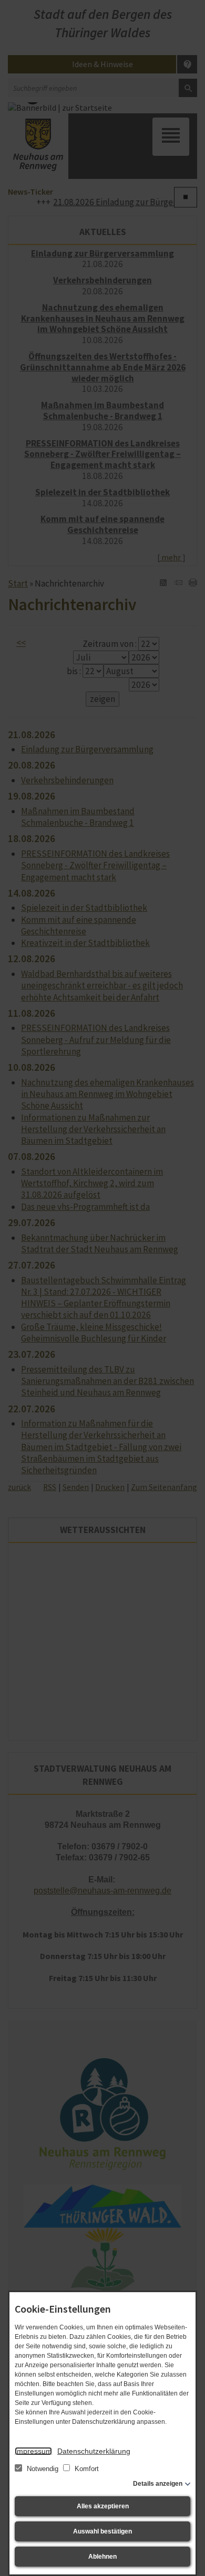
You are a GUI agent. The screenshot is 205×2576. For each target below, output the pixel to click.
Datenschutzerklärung (94, 2451)
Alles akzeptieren (103, 2506)
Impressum (33, 2451)
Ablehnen (102, 2557)
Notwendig (43, 2469)
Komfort (86, 2469)
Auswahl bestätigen (102, 2531)
